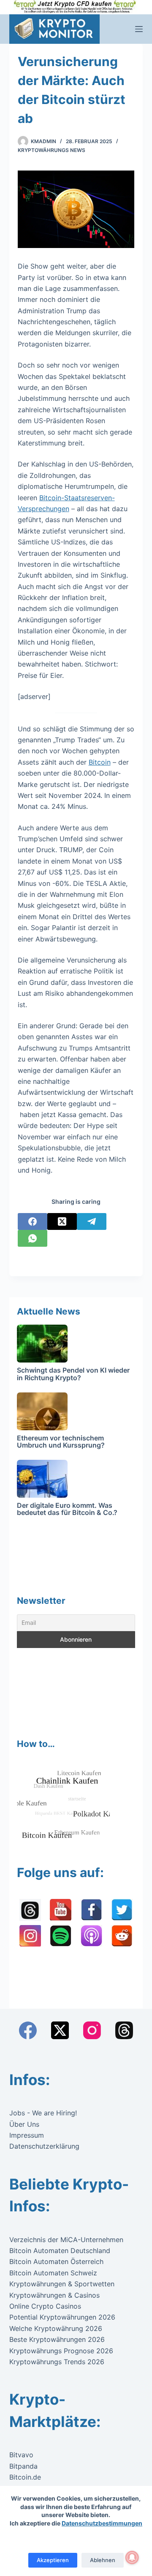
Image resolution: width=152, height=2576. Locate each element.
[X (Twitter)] (62, 1221)
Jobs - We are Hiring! (43, 2113)
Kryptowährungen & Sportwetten (62, 2284)
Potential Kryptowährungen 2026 (62, 2317)
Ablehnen (103, 2560)
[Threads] (124, 2030)
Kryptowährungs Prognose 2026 (61, 2351)
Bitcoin (100, 762)
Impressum (27, 2135)
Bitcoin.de (25, 2477)
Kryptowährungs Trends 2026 (57, 2362)
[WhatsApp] (33, 1238)
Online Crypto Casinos (45, 2306)
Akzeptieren (53, 2560)
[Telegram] (92, 1221)
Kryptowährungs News (52, 150)
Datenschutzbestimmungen (102, 2523)
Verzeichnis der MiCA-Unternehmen (66, 2240)
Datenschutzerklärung (44, 2146)
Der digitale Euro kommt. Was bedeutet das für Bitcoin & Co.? (67, 1509)
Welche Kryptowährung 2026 (56, 2328)
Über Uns (24, 2124)
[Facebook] (33, 1221)
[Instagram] (92, 2030)
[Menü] (139, 29)
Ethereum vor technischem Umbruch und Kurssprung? (61, 1442)
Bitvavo (21, 2455)
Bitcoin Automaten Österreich (56, 2261)
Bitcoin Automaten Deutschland (60, 2251)
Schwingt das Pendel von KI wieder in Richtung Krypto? (73, 1374)
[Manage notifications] (132, 2557)
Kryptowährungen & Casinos (54, 2295)
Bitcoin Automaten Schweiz (53, 2273)
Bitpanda (23, 2466)
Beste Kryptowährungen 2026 (57, 2339)
